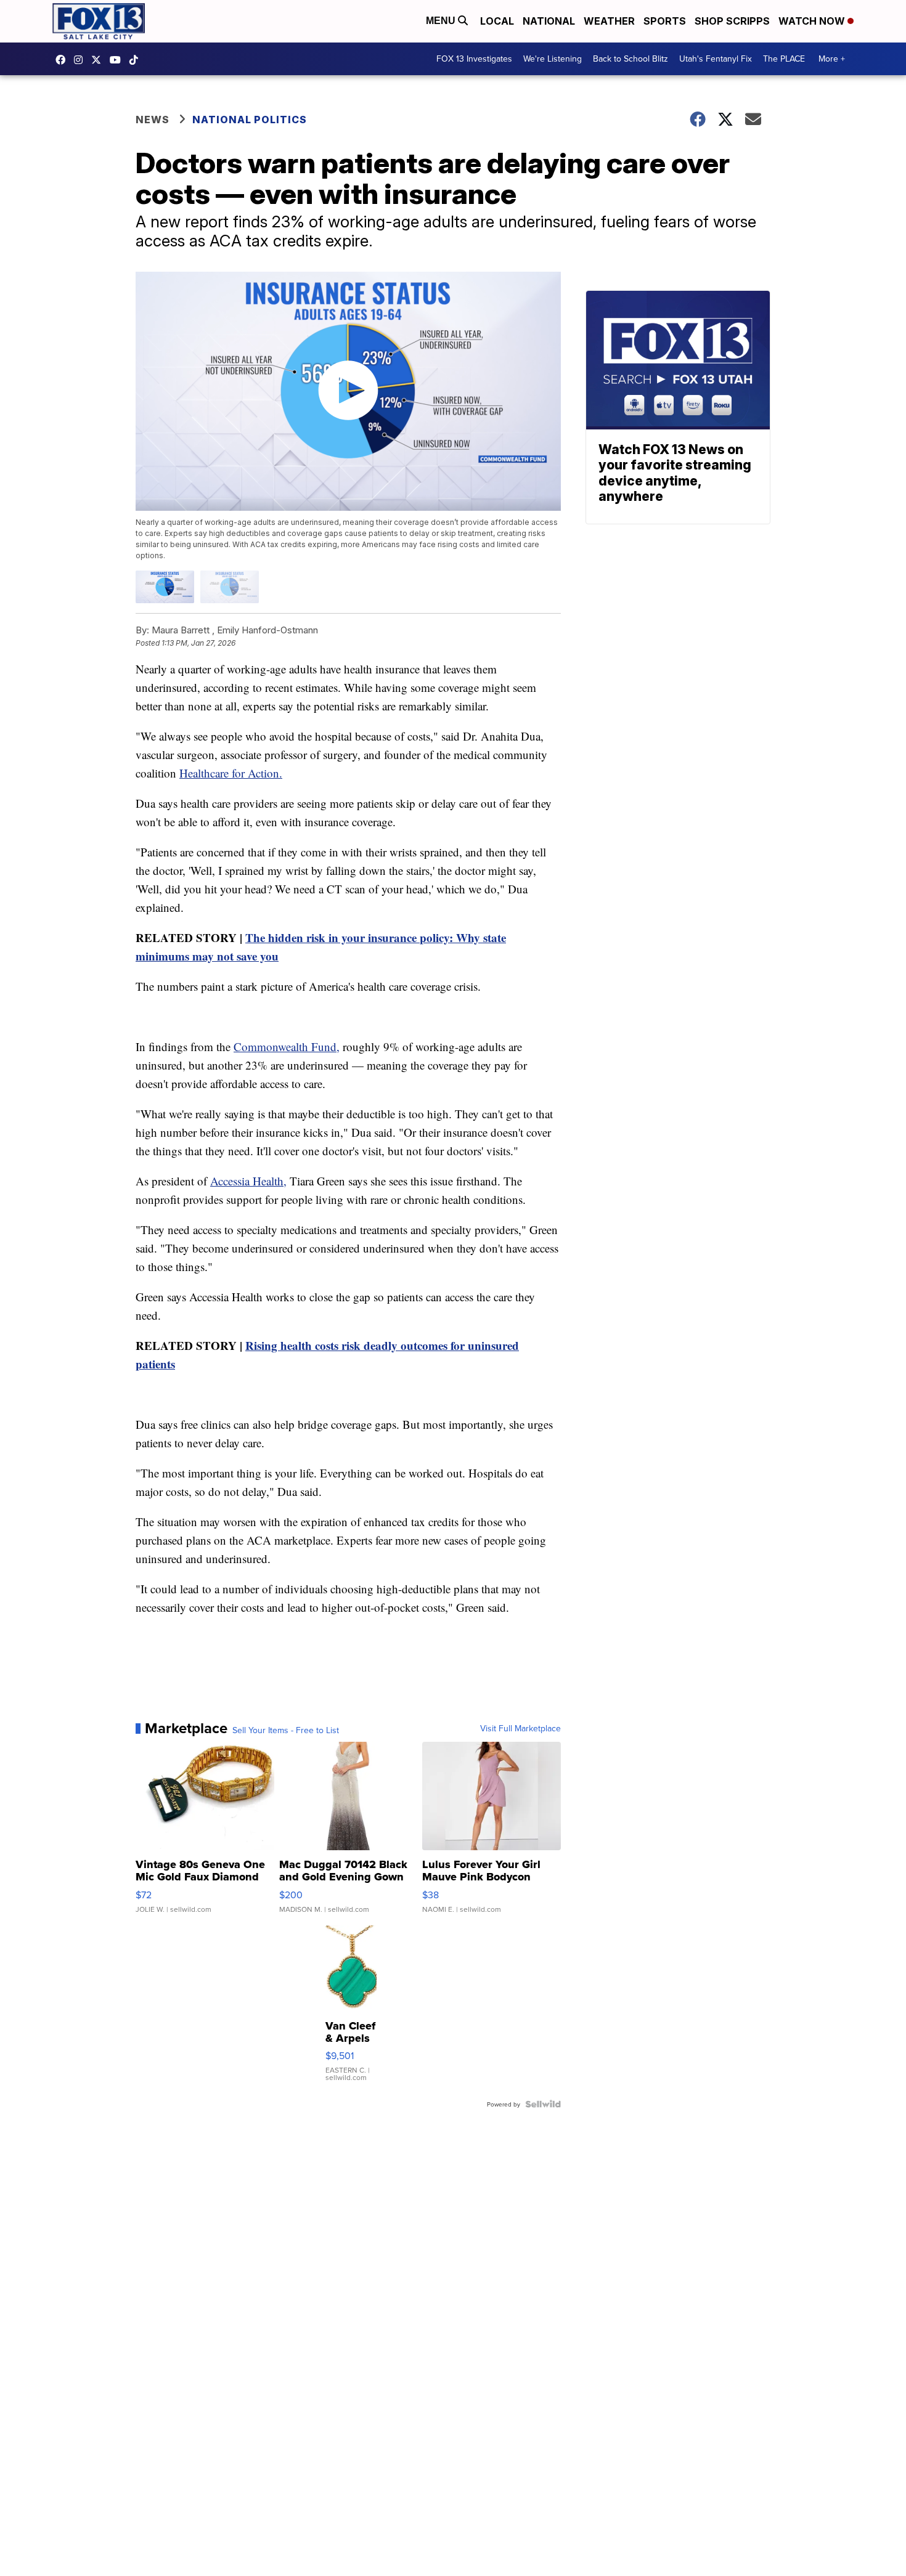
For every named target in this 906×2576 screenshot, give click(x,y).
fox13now (81, 60)
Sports (665, 21)
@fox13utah (137, 60)
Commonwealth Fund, (287, 1046)
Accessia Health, (248, 1181)
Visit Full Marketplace (520, 1728)
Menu (442, 21)
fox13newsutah (63, 60)
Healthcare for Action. (231, 773)
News (153, 120)
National (549, 21)
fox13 (99, 60)
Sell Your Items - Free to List (286, 1730)
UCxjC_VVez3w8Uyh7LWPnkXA (118, 60)
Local (497, 21)
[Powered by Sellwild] (543, 2104)
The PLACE (784, 59)
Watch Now (813, 21)
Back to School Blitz (631, 59)
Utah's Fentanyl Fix (716, 59)
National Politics (250, 120)
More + (832, 59)
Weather (609, 21)
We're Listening (553, 59)
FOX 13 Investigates (474, 59)
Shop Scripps (732, 21)
